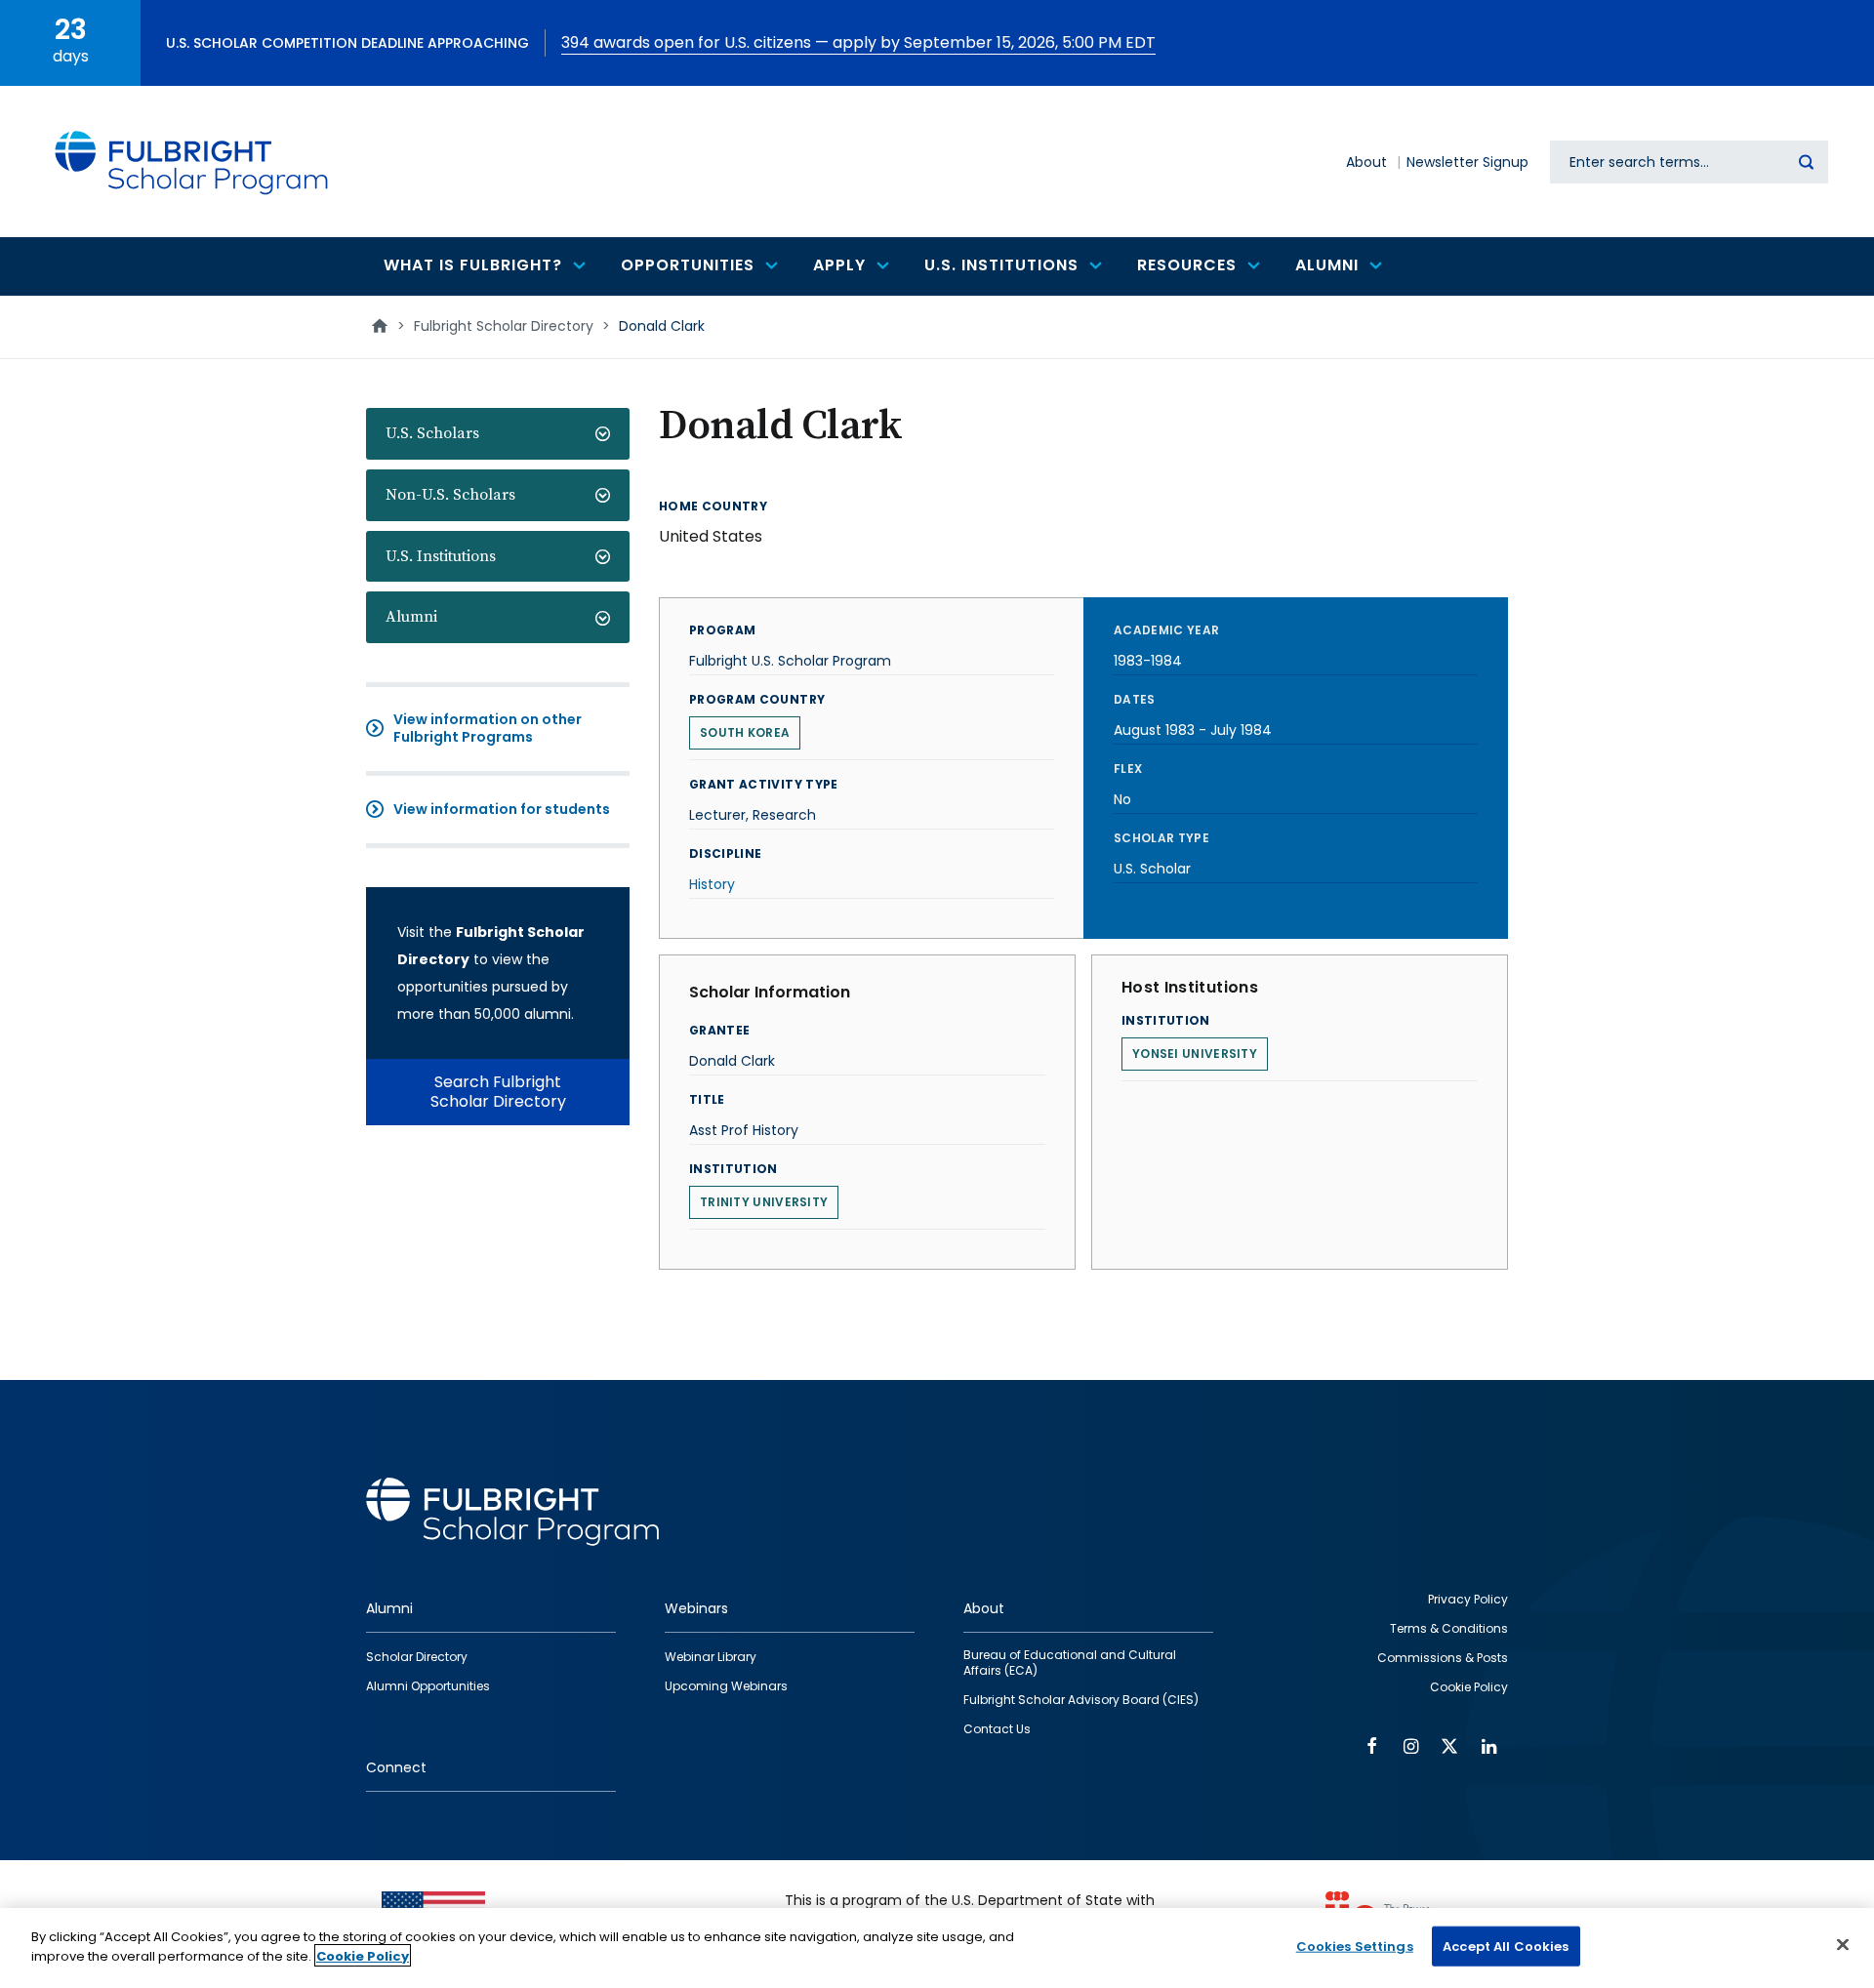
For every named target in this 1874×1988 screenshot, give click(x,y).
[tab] (498, 434)
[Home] (192, 162)
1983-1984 (1148, 661)
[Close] (1843, 1944)
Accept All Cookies (1506, 1947)
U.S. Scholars (432, 433)
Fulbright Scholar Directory (504, 326)
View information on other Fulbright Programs (488, 728)
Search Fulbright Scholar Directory (498, 1092)
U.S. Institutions (441, 556)
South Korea (745, 732)
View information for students (502, 809)
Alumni (411, 617)
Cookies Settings (1355, 1947)
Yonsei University (1195, 1054)
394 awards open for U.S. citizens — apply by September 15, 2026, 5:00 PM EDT (858, 42)
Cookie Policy (363, 1955)
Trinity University (764, 1202)
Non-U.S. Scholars (450, 495)
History (712, 884)
